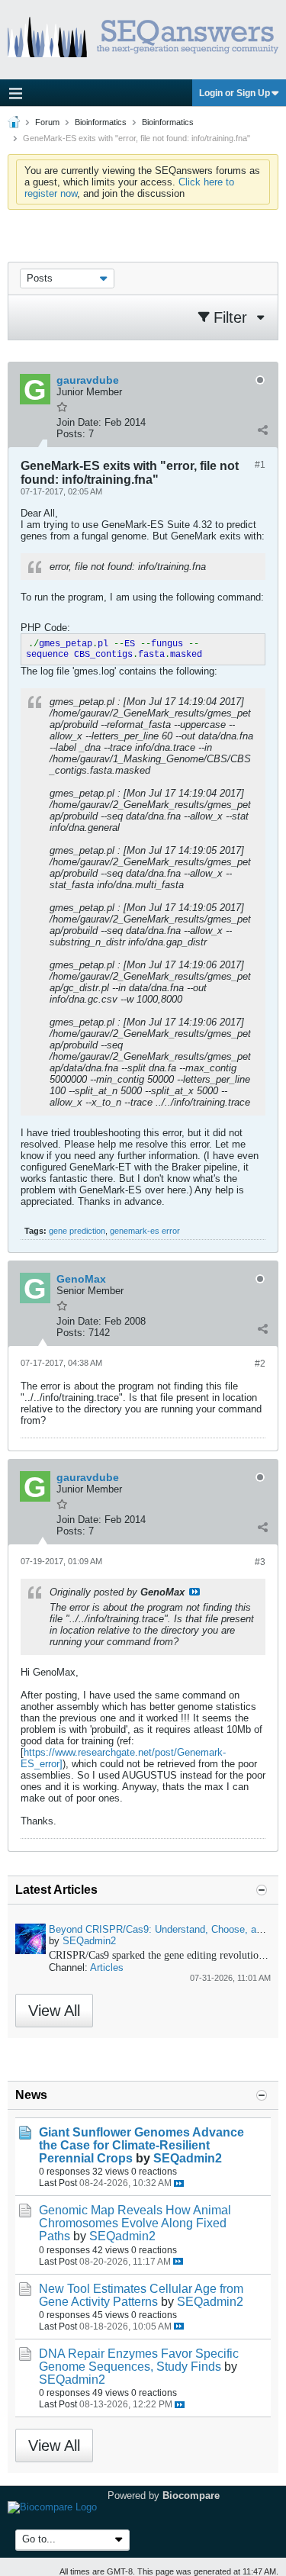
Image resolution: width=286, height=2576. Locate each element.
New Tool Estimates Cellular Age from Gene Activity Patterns (141, 2295)
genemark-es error (145, 1231)
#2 (260, 1364)
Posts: (71, 434)
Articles (107, 1967)
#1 (260, 465)
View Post (194, 1592)
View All (54, 2011)
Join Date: (79, 422)
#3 (260, 1562)
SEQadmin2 (89, 1941)
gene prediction (77, 1231)
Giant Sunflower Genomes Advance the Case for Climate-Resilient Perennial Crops (141, 2145)
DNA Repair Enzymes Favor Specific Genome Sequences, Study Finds (139, 2360)
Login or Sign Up (235, 93)
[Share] (262, 430)
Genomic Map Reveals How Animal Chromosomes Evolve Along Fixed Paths (135, 2223)
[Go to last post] (179, 2183)
